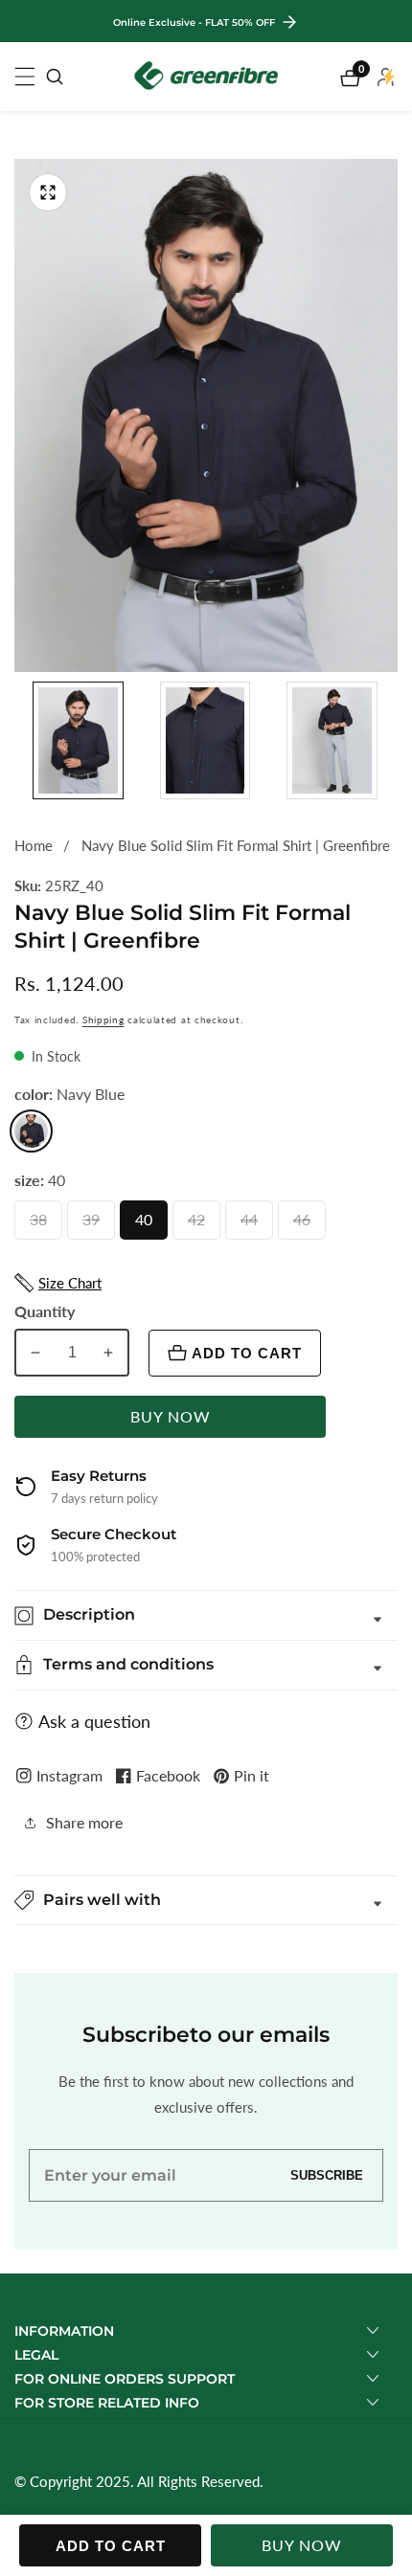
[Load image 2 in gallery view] (206, 740)
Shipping (103, 1019)
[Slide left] (22, 740)
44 (253, 1225)
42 (201, 1225)
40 (148, 1225)
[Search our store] (55, 77)
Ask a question (94, 1721)
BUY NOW (171, 1416)
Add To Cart (247, 1353)
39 (95, 1225)
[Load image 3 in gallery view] (332, 740)
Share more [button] (84, 1822)
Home (34, 845)
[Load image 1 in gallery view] (78, 740)
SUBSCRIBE (327, 2175)
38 (43, 1225)
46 (306, 1225)
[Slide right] (390, 740)
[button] (206, 1901)
